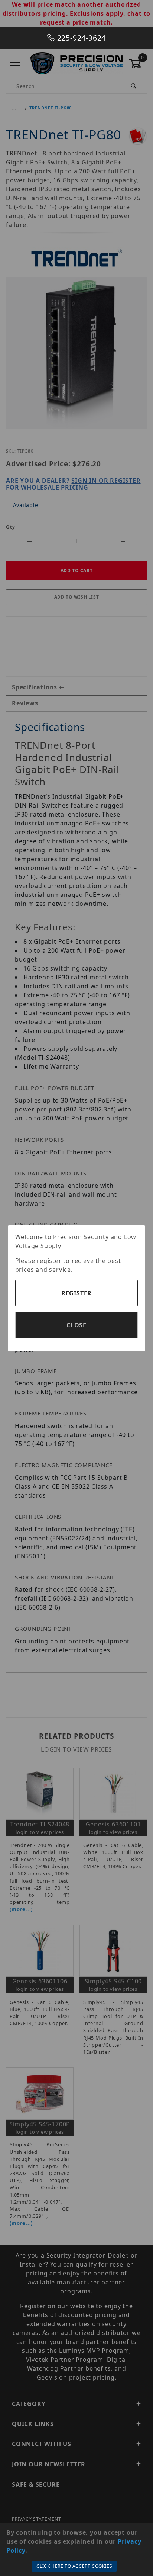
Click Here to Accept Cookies (74, 2566)
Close (76, 1325)
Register (76, 1293)
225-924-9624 (80, 38)
